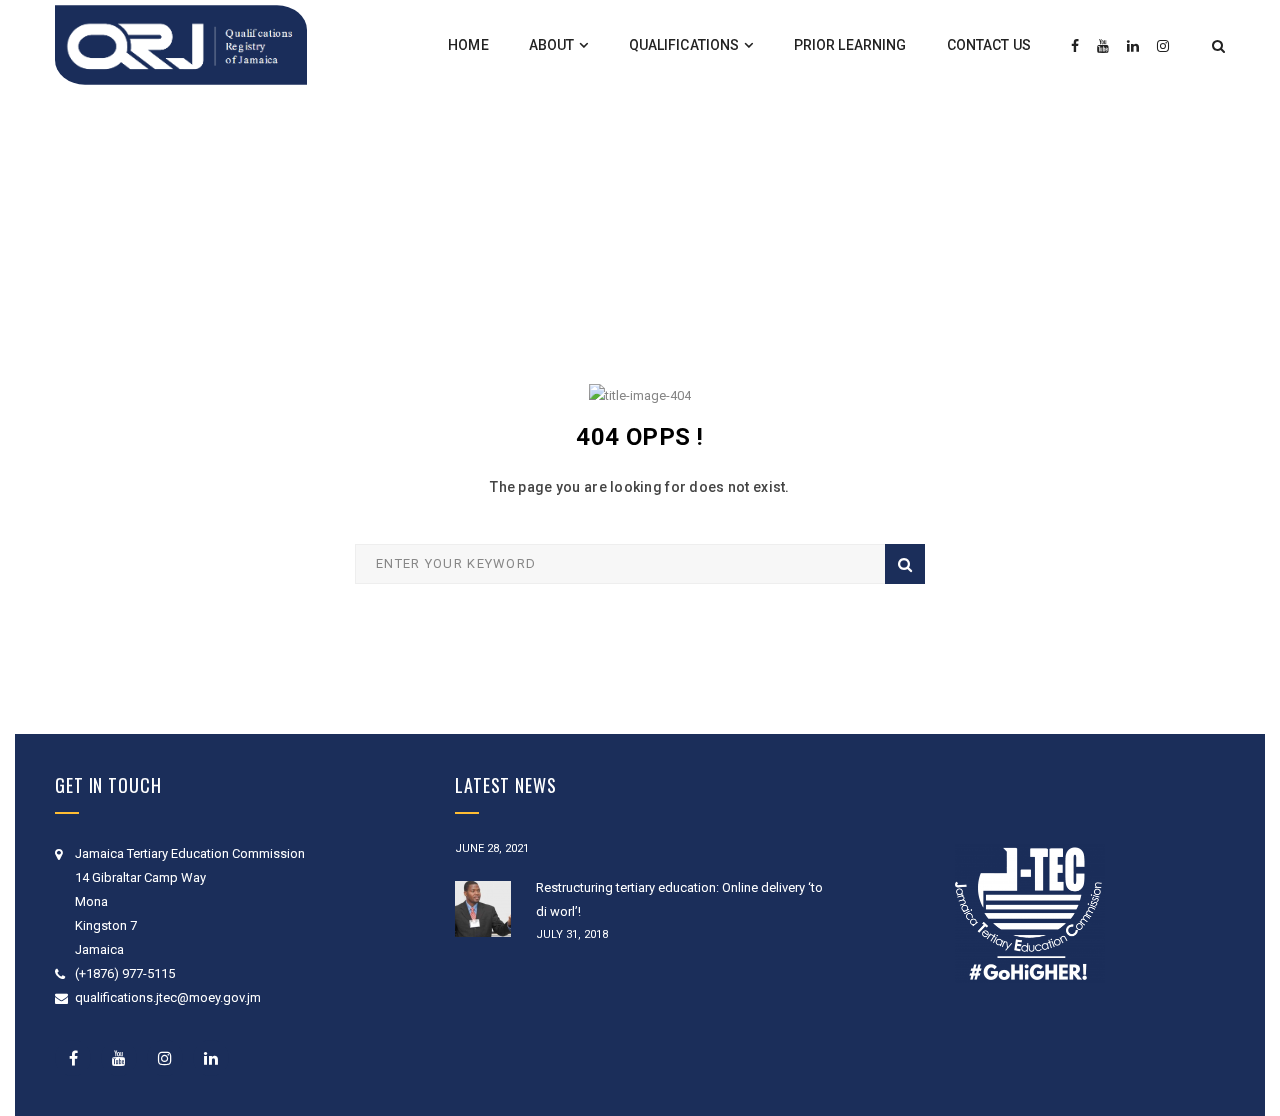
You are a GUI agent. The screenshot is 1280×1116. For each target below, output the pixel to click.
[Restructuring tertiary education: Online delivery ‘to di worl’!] (483, 909)
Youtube (119, 1058)
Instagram (165, 1058)
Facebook (73, 1058)
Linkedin (211, 1058)
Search (905, 564)
